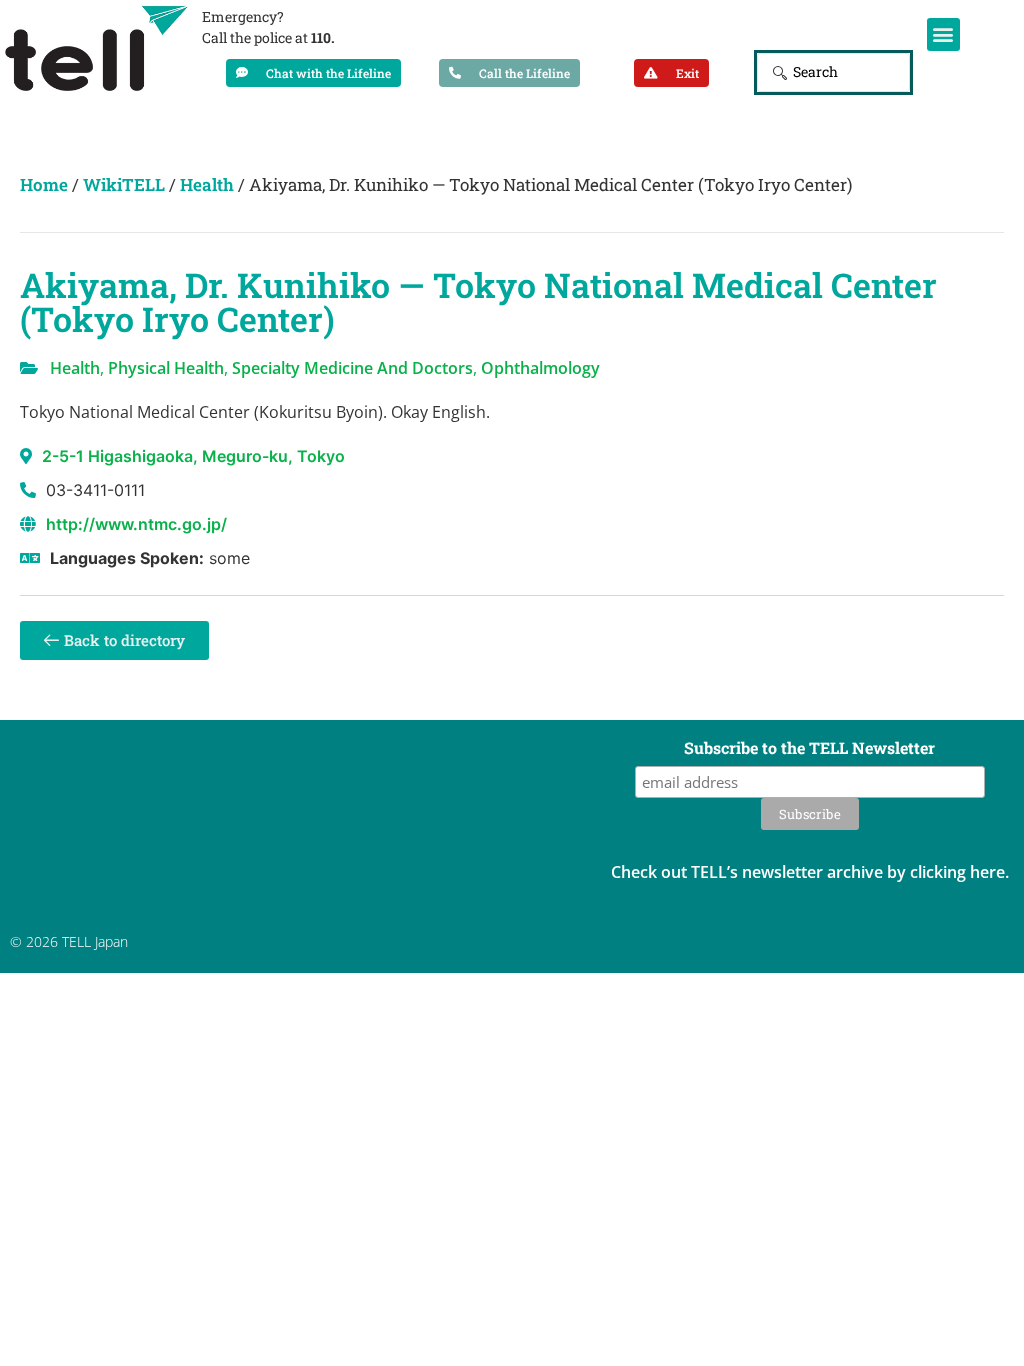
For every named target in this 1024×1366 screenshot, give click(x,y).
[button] (943, 34)
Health (207, 184)
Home (44, 184)
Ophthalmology (540, 368)
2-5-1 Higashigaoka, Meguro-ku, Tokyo (193, 456)
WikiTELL (124, 184)
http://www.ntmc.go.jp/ (136, 524)
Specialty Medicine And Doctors (352, 368)
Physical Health (166, 368)
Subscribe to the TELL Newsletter (809, 749)
